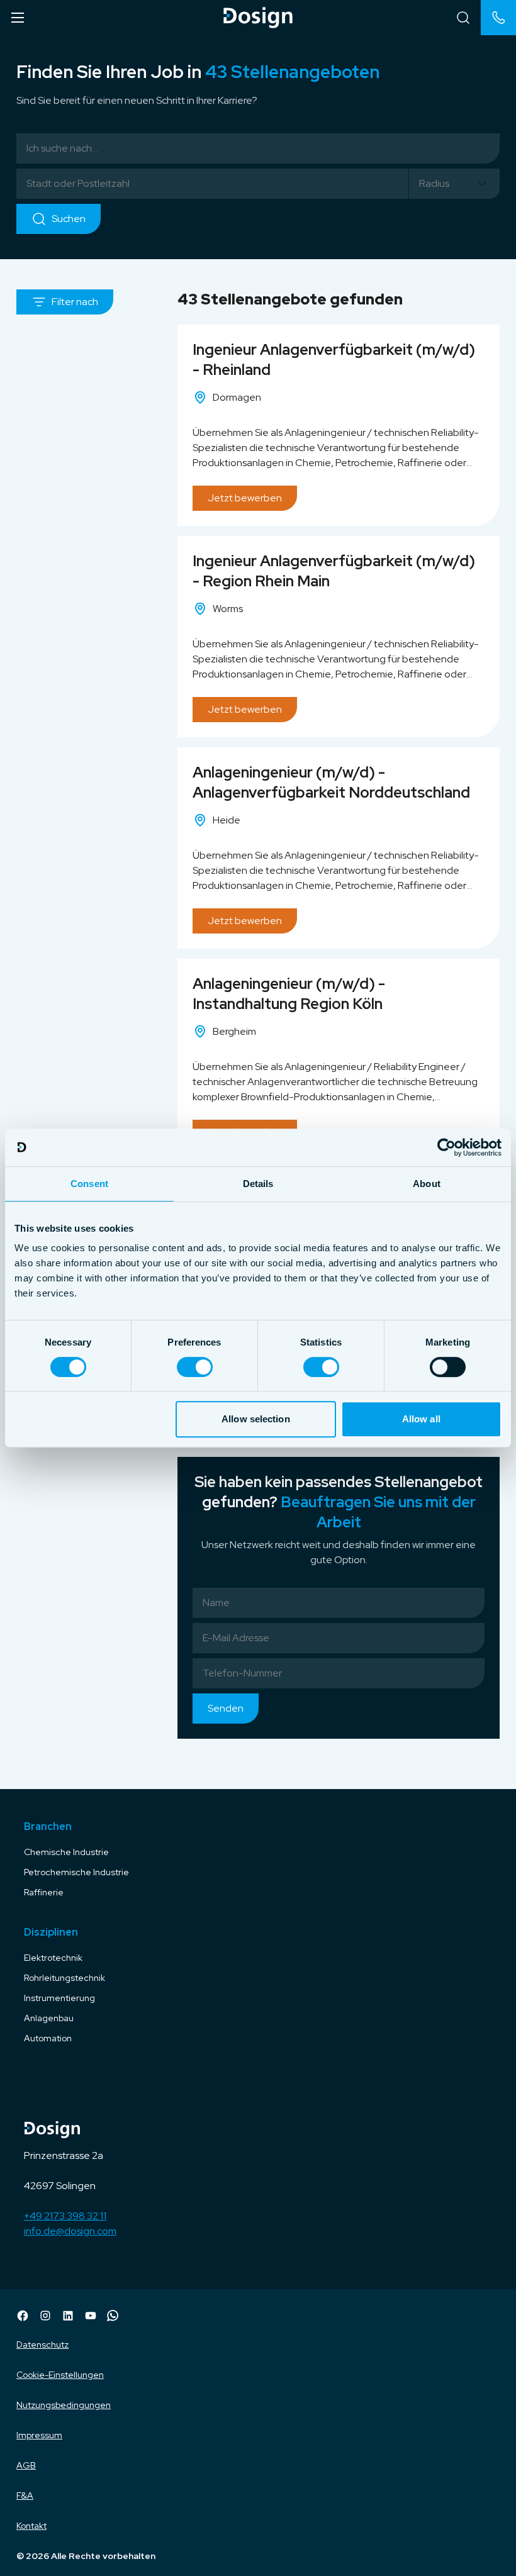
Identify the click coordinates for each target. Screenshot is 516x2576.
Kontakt (31, 2526)
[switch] (195, 1367)
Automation (48, 2038)
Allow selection (256, 1419)
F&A (25, 2495)
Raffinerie (44, 1892)
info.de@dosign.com (70, 2231)
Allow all (421, 1419)
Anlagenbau (49, 2018)
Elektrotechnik (53, 1958)
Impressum (39, 2435)
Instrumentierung (59, 1998)
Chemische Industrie (66, 1852)
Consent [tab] (89, 1184)
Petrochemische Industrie (76, 1872)
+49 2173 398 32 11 (65, 2216)
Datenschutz (42, 2345)
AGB (26, 2465)
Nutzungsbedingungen (64, 2405)
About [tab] (427, 1184)
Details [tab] (258, 1184)
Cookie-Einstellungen (60, 2375)
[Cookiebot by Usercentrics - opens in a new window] (446, 1147)
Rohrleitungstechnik (64, 1978)
